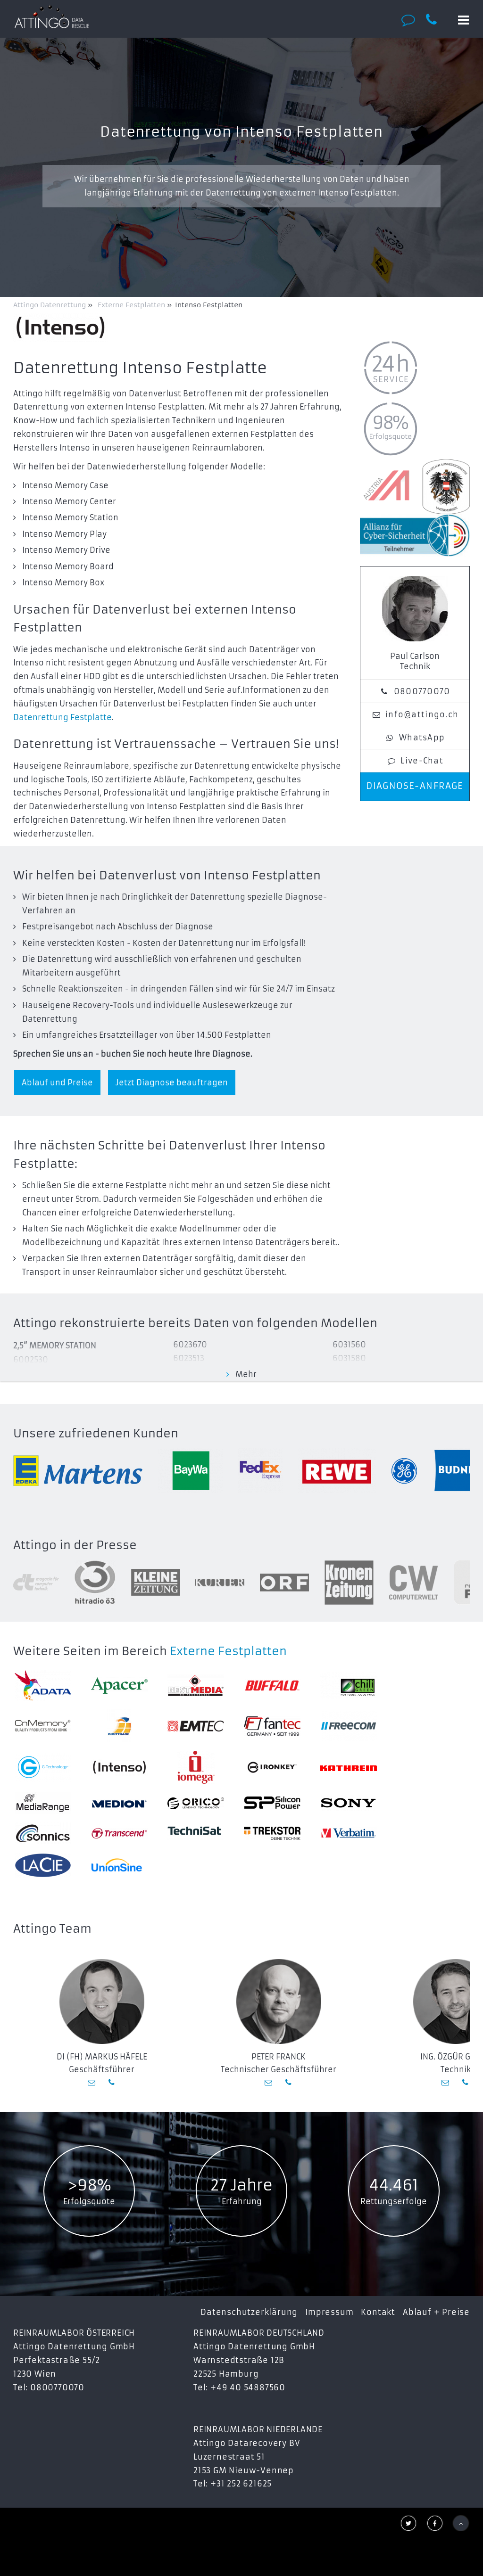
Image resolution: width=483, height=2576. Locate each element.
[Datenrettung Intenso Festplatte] (119, 1767)
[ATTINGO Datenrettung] (52, 16)
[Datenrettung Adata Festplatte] (43, 1686)
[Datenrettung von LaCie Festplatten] (43, 1865)
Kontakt (378, 2312)
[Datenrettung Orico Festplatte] (196, 1803)
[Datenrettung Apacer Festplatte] (119, 1686)
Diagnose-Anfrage (415, 786)
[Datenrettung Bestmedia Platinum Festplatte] (196, 1686)
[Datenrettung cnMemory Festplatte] (43, 1726)
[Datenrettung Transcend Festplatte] (119, 1833)
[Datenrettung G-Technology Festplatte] (43, 1767)
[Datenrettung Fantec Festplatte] (272, 1726)
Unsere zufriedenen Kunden (96, 1434)
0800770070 (422, 691)
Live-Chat (422, 761)
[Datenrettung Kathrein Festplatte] (349, 1767)
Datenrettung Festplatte (62, 717)
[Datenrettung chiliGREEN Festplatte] (349, 1686)
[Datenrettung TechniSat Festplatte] (196, 1833)
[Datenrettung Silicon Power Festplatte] (272, 1803)
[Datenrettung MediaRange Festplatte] (43, 1803)
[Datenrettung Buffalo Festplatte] (272, 1686)
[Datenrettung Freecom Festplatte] (349, 1726)
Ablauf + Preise (436, 2312)
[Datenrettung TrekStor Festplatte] (272, 1833)
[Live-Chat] (411, 20)
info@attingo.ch (422, 714)
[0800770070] (437, 20)
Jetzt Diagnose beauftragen (172, 1083)
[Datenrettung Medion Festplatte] (119, 1803)
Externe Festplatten (228, 1651)
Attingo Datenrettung (50, 305)
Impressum (329, 2312)
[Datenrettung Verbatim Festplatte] (349, 1833)
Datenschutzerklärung (249, 2312)
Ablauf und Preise (57, 1083)
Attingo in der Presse (75, 1545)
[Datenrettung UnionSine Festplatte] (119, 1865)
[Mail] (92, 2082)
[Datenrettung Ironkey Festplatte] (272, 1767)
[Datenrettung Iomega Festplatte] (196, 1767)
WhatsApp (422, 738)
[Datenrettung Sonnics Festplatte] (43, 1833)
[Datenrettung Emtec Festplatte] (196, 1726)
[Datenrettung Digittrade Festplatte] (119, 1726)
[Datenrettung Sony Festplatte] (349, 1803)
